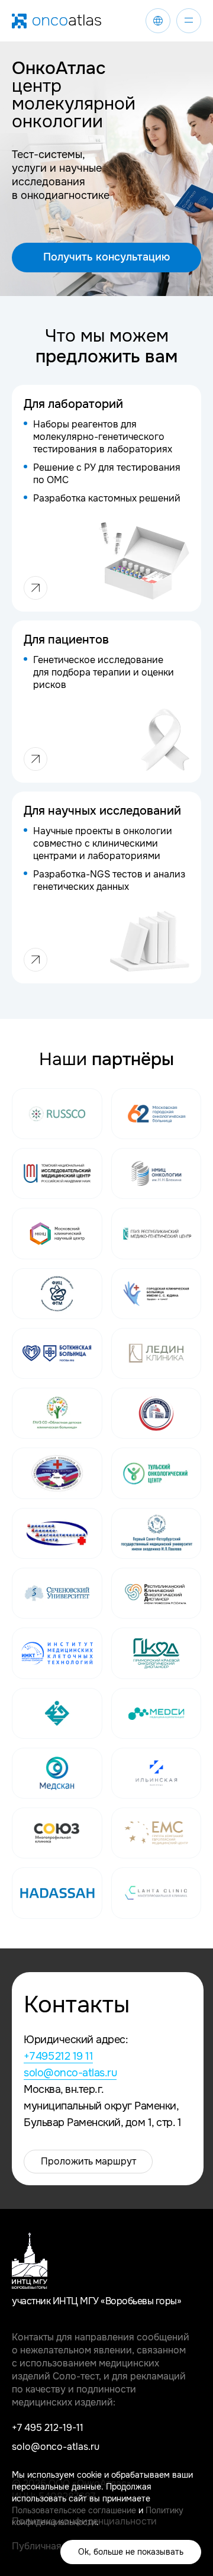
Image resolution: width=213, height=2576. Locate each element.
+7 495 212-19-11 (48, 2428)
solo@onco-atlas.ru (70, 2073)
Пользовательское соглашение (74, 2510)
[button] (106, 258)
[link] (158, 21)
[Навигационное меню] (189, 21)
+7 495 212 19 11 (58, 2056)
